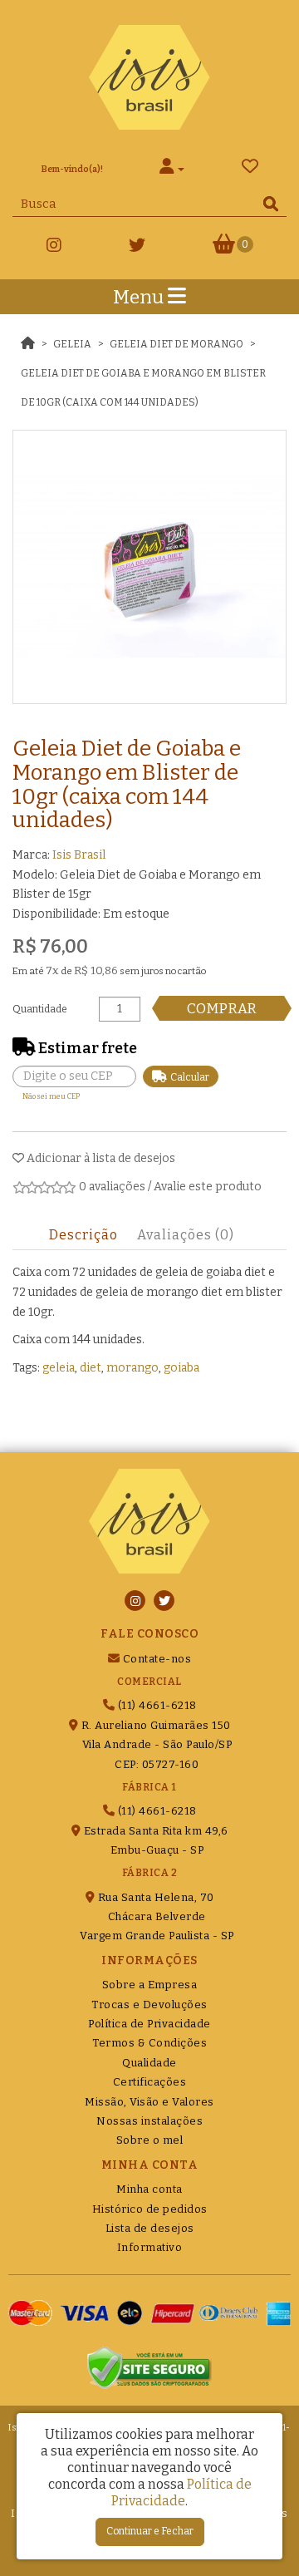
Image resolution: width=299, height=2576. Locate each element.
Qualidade (149, 2063)
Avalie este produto (208, 1187)
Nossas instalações (149, 2121)
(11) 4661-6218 (156, 1705)
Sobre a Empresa (150, 1985)
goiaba (181, 1368)
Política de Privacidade (149, 2024)
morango (132, 1368)
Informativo (150, 2247)
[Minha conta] (172, 169)
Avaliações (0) (186, 1235)
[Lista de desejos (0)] (250, 169)
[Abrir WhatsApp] (257, 2534)
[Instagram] (54, 248)
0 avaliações (112, 1187)
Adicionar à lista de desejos (100, 1158)
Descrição (83, 1235)
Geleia (72, 344)
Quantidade (40, 1009)
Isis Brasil (79, 855)
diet (91, 1368)
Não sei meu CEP (51, 1096)
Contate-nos (155, 1659)
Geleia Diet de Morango (176, 344)
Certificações (150, 2082)
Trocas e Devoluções (149, 2005)
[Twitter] (137, 248)
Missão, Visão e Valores (149, 2102)
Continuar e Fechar (150, 2531)
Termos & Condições (149, 2043)
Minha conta (149, 2189)
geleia (59, 1368)
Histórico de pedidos (150, 2209)
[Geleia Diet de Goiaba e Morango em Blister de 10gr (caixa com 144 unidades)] (149, 567)
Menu (140, 297)
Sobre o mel (150, 2140)
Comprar (222, 1008)
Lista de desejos (150, 2228)
